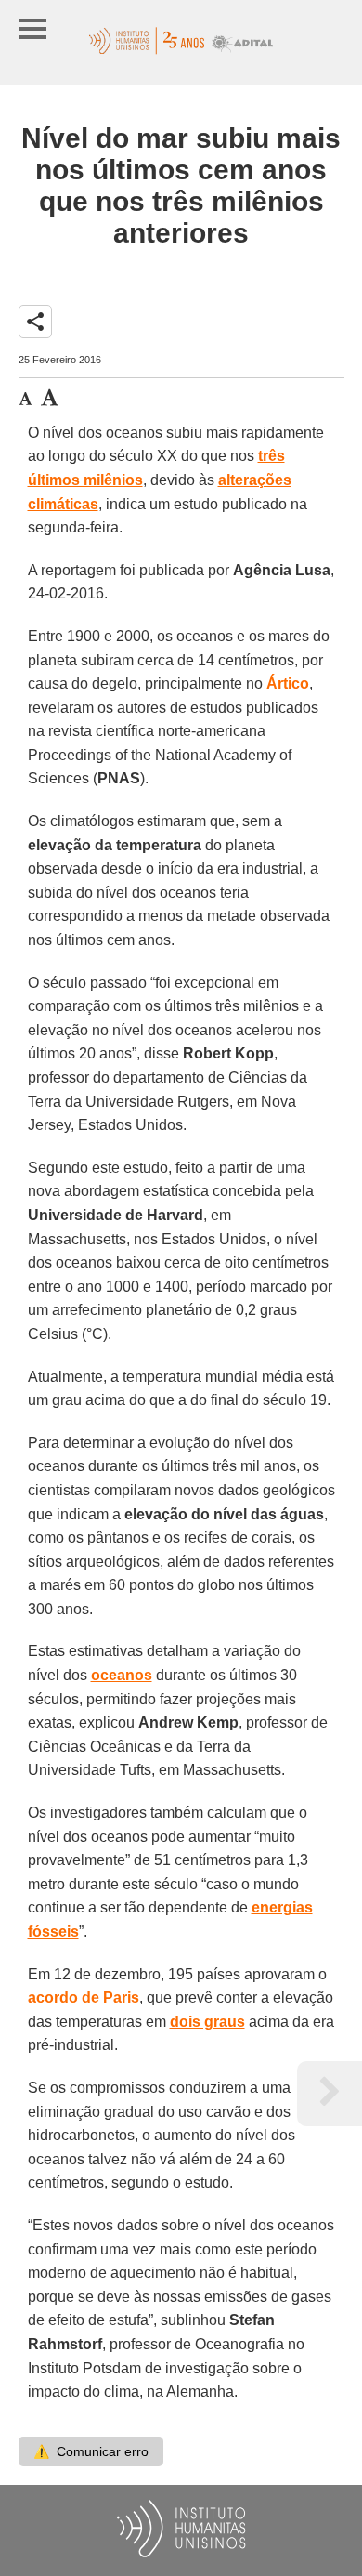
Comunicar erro (91, 2451)
